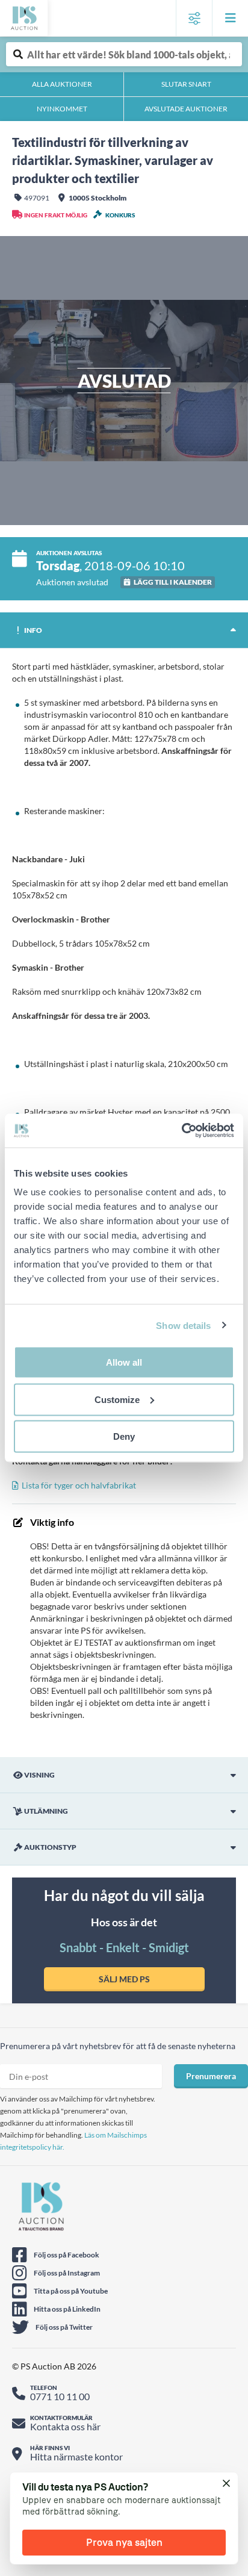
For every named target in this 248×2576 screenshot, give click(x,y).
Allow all (124, 1362)
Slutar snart (186, 84)
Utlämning (46, 1811)
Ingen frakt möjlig (56, 215)
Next (230, 381)
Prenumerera (211, 2076)
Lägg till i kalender (173, 582)
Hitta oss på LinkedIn (67, 2309)
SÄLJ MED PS (124, 1979)
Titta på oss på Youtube (71, 2291)
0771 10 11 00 (60, 2396)
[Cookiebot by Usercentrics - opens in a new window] (181, 1131)
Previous (18, 381)
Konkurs (120, 215)
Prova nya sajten (124, 2542)
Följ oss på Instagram (67, 2273)
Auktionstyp (50, 1847)
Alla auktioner (62, 84)
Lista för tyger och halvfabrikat (79, 1485)
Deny (124, 1436)
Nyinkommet (62, 109)
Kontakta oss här (65, 2426)
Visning (39, 1775)
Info (33, 630)
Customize (117, 1399)
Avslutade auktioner (186, 109)
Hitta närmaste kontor (76, 2456)
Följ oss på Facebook (67, 2255)
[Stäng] (227, 2484)
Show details (183, 1325)
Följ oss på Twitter (64, 2327)
